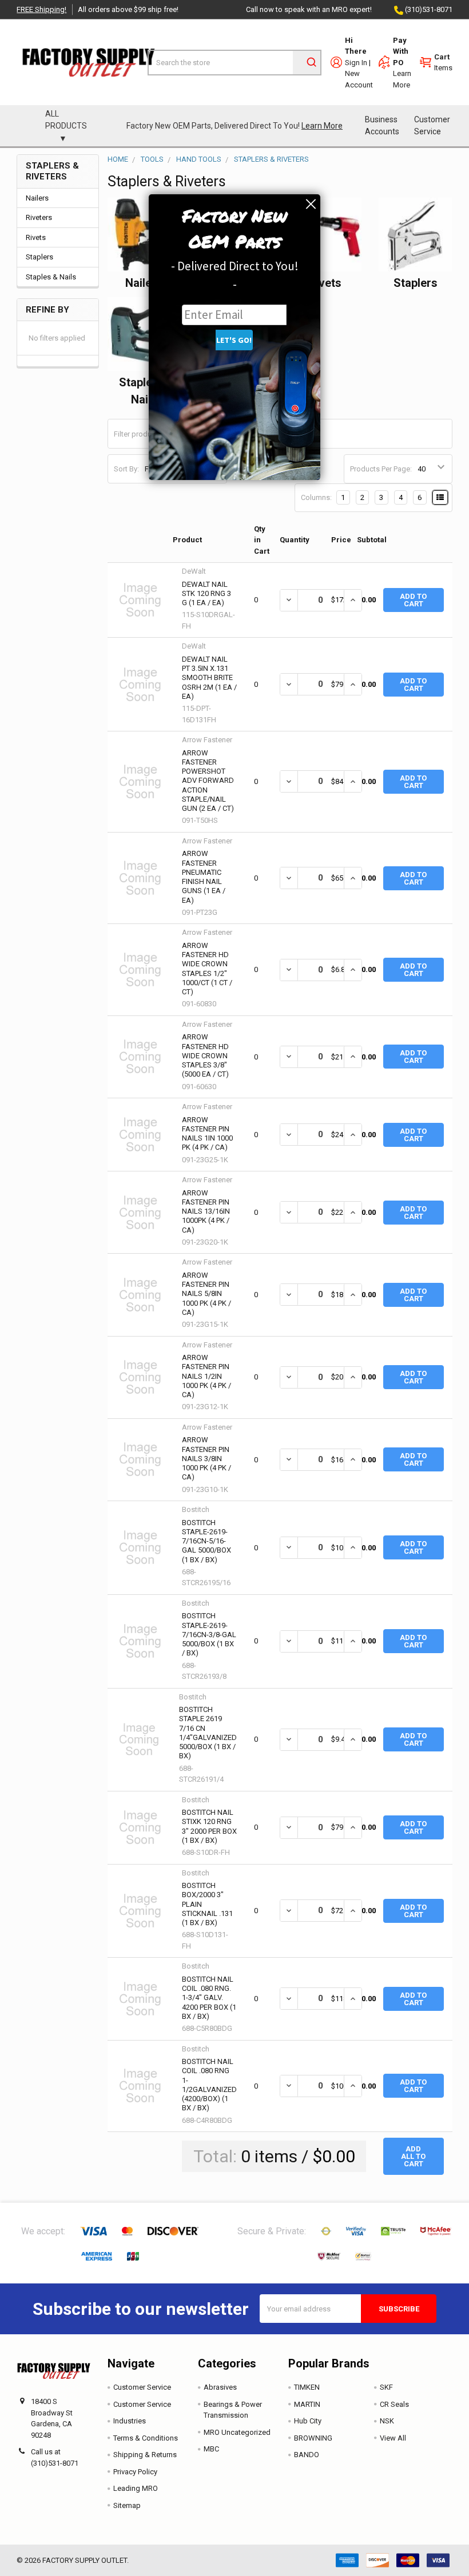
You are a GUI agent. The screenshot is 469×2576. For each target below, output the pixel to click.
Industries (130, 2421)
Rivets (36, 237)
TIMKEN (307, 2387)
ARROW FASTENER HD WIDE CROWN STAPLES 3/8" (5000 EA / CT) (205, 1055)
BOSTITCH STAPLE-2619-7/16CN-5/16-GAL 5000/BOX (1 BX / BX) (206, 1541)
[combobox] (234, 63)
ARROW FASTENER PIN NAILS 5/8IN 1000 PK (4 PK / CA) (206, 1294)
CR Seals (394, 2404)
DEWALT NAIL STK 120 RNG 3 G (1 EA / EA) (206, 594)
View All (393, 2438)
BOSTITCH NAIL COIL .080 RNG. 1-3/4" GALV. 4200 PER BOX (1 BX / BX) (209, 1998)
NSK (387, 2421)
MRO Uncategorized (237, 2432)
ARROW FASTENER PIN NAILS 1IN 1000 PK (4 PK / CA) (207, 1134)
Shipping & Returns (145, 2455)
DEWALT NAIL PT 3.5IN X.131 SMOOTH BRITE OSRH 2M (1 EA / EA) (209, 678)
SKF (386, 2387)
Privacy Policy (135, 2472)
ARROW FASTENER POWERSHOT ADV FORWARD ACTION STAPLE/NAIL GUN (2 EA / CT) (208, 781)
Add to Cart (413, 600)
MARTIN (307, 2404)
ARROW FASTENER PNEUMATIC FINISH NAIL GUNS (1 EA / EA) (204, 877)
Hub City (308, 2421)
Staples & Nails (51, 277)
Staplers (39, 257)
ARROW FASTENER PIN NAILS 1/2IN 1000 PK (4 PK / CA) (206, 1376)
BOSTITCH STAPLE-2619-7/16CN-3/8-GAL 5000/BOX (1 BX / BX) (209, 1634)
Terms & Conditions (146, 2438)
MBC (211, 2449)
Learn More (322, 126)
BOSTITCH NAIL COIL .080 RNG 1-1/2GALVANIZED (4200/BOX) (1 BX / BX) (209, 2085)
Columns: (316, 497)
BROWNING (313, 2438)
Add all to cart (413, 2156)
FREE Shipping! (41, 9)
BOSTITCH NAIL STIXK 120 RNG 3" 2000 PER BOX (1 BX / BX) (209, 1826)
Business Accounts (382, 125)
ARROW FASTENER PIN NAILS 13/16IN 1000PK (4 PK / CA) (206, 1211)
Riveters (39, 217)
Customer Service (432, 125)
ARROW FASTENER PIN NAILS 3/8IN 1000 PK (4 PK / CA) (206, 1458)
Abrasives (220, 2387)
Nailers (37, 198)
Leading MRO (136, 2488)
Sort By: (126, 469)
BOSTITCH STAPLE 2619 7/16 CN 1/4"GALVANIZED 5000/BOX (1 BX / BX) (208, 1733)
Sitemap (127, 2505)
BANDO (307, 2455)
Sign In (356, 63)
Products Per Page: (381, 469)
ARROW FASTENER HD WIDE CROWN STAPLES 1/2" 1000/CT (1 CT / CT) (207, 969)
